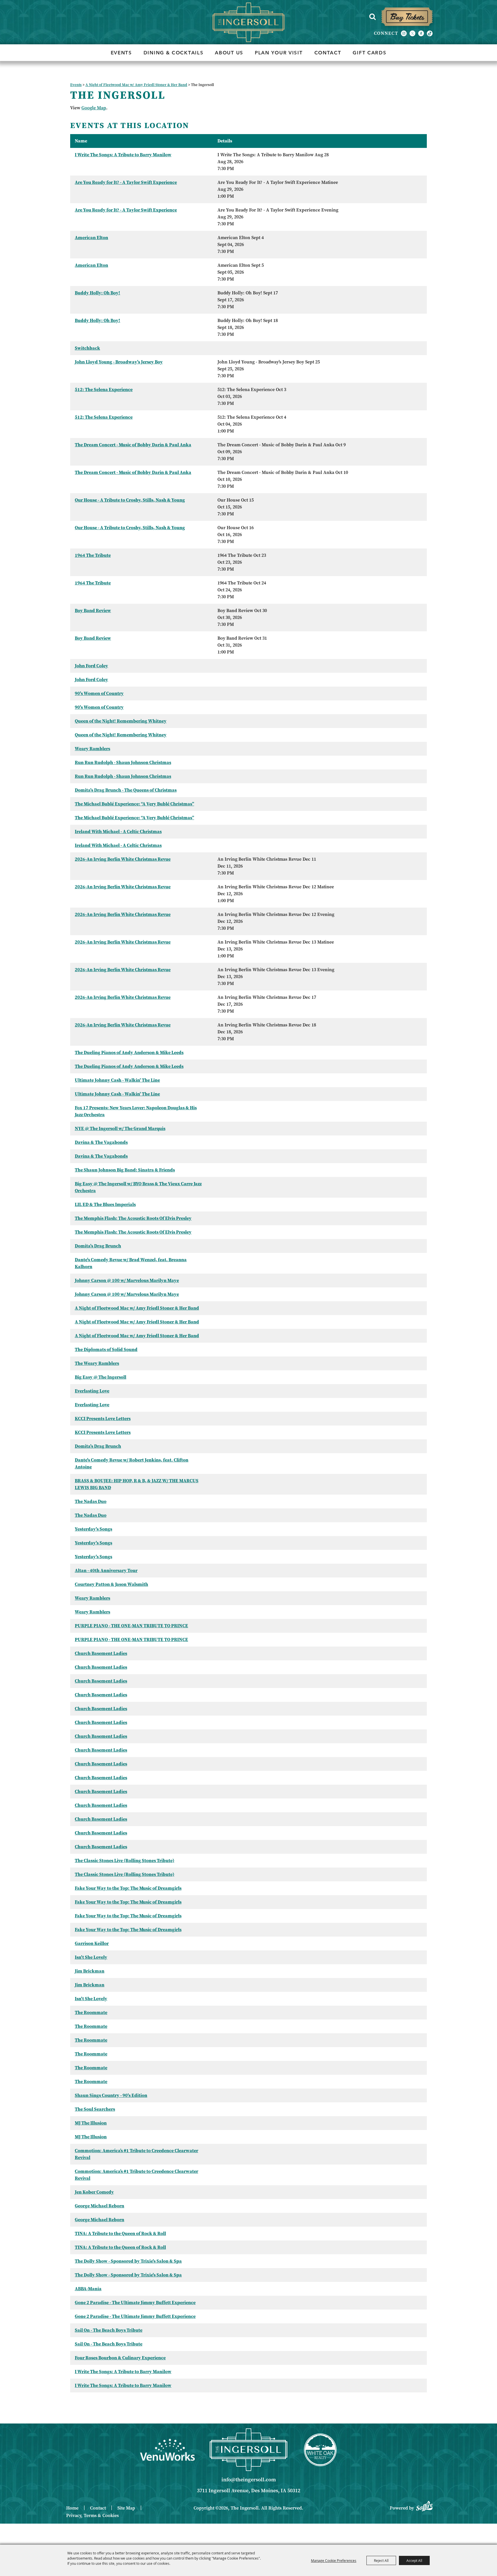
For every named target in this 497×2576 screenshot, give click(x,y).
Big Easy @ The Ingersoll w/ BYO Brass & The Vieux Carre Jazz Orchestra (138, 1187)
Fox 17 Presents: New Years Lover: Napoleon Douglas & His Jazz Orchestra (136, 1111)
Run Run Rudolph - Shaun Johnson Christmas (123, 762)
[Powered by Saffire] (424, 2505)
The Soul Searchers (95, 2109)
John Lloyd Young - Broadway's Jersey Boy (119, 362)
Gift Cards (369, 53)
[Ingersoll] (248, 2450)
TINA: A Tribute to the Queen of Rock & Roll (120, 2233)
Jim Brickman (90, 1971)
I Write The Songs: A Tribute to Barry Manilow (123, 155)
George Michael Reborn (100, 2206)
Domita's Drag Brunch (98, 1246)
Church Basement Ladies (101, 1653)
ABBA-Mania (88, 2289)
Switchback (87, 348)
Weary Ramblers (92, 749)
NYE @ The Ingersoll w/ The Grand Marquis (120, 1128)
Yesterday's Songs (93, 1529)
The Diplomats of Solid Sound (106, 1349)
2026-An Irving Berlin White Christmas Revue (123, 859)
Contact (328, 53)
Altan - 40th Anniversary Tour (106, 1570)
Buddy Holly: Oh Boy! (98, 293)
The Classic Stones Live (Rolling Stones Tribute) (125, 1860)
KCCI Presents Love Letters (103, 1418)
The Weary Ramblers (97, 1363)
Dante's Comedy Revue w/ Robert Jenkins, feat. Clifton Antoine (132, 1463)
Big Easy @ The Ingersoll (101, 1377)
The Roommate (91, 2012)
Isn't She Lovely (91, 1957)
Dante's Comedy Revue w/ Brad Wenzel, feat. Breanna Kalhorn (131, 1263)
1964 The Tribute (93, 555)
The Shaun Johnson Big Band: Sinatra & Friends (125, 1170)
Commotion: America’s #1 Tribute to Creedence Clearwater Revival (136, 2154)
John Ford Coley (91, 666)
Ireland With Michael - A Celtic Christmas (118, 831)
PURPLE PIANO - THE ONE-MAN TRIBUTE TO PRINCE (131, 1626)
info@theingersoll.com (249, 2480)
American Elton (91, 238)
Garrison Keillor (92, 1943)
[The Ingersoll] (248, 22)
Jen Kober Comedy (94, 2192)
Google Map (94, 108)
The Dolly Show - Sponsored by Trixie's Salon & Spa (128, 2261)
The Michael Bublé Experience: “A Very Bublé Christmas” (134, 804)
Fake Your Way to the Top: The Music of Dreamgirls (128, 1888)
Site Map (126, 2508)
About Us (229, 53)
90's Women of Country (99, 693)
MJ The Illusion (91, 2123)
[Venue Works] (167, 2450)
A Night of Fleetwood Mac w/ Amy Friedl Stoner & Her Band (136, 85)
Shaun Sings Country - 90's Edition (111, 2095)
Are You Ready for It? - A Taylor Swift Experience (126, 182)
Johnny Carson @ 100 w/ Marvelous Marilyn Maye (127, 1280)
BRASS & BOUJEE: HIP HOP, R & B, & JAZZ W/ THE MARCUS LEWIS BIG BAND (137, 1484)
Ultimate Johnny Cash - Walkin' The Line (117, 1080)
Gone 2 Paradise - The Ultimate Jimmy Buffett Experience (135, 2302)
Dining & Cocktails (174, 53)
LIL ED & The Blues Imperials (105, 1204)
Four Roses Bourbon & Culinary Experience (120, 2358)
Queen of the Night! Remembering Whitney (121, 721)
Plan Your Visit (279, 53)
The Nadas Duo (91, 1501)
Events (121, 53)
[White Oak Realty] (320, 2450)
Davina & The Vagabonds (101, 1142)
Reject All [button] (381, 2560)
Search (372, 17)
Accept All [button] (414, 2560)
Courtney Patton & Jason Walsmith (111, 1584)
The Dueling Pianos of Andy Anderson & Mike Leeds (129, 1052)
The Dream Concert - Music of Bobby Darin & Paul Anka (133, 445)
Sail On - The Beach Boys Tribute (109, 2330)
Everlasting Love (92, 1391)
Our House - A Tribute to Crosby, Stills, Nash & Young (130, 500)
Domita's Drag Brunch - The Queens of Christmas (126, 790)
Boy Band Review (93, 610)
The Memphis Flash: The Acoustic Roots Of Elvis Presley (133, 1218)
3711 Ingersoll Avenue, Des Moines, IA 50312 (249, 2491)
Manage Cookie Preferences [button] (334, 2560)
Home (72, 2508)
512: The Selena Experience (104, 389)
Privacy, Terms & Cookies (92, 2515)
